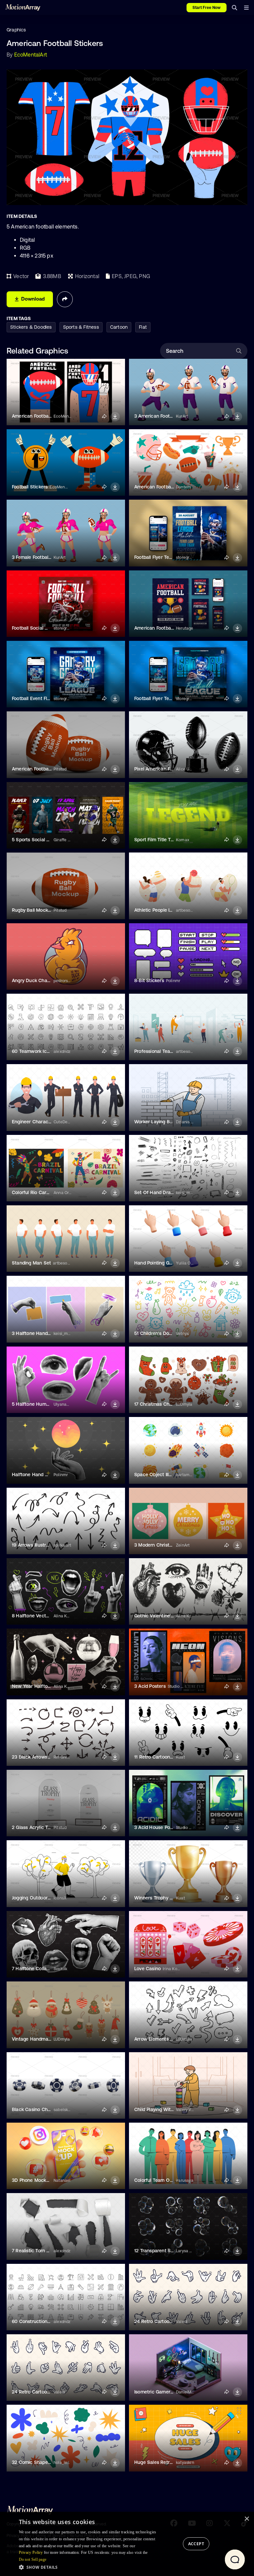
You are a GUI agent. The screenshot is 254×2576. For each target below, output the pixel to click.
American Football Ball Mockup (45, 769)
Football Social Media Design (43, 628)
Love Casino (148, 1969)
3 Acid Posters (150, 1686)
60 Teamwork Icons (33, 1051)
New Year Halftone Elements (43, 1686)
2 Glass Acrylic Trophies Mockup (47, 1827)
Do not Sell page (33, 2559)
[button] (90, 2567)
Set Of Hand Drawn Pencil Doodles (172, 1192)
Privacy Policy (31, 2553)
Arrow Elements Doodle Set (164, 2039)
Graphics (16, 30)
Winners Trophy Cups (158, 1898)
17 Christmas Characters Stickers (170, 1404)
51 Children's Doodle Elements (167, 1333)
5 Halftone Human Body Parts (44, 1404)
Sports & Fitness (81, 327)
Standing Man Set (31, 1263)
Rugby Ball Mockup (33, 910)
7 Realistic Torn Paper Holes (42, 2251)
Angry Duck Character (36, 980)
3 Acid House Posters (158, 1827)
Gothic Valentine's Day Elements (169, 1616)
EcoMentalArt (31, 55)
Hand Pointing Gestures (160, 1263)
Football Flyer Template (159, 557)
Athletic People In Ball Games (166, 910)
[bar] (246, 8)
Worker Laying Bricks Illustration (169, 1122)
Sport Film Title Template (161, 840)
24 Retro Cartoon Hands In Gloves (171, 2321)
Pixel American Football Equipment (172, 769)
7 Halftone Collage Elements (43, 1969)
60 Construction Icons (36, 2321)
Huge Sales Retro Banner (162, 2462)
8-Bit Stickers (149, 980)
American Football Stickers (163, 487)
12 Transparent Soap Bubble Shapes (174, 2251)
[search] (234, 8)
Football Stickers (30, 487)
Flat (143, 327)
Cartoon (119, 327)
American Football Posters (40, 416)
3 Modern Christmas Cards (164, 1545)
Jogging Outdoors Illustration (43, 1898)
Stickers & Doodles (31, 327)
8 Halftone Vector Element (41, 1616)
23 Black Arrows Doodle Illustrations (51, 1757)
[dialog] (127, 2544)
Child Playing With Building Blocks (171, 2109)
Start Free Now (207, 8)
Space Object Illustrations (162, 1475)
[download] (115, 417)
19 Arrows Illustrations (36, 1545)
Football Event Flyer (33, 698)
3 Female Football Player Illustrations (51, 557)
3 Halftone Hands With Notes (44, 1333)
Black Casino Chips (33, 2109)
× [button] (247, 2519)
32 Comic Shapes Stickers (41, 2462)
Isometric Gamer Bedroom (163, 2392)
